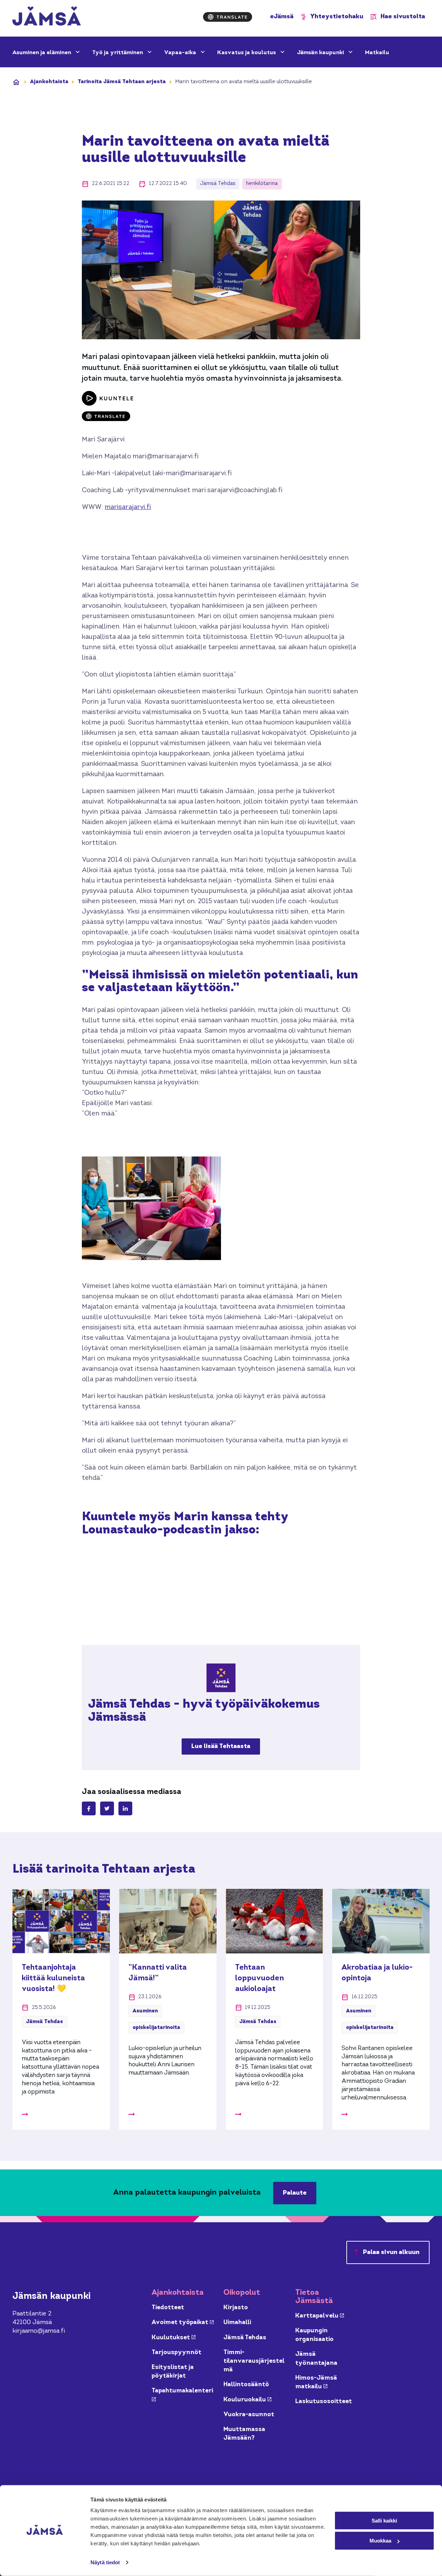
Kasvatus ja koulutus (247, 53)
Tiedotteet (168, 2308)
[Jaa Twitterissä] (107, 1808)
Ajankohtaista (49, 82)
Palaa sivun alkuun (391, 2252)
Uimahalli (237, 2323)
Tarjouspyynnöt (176, 2353)
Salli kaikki (384, 2520)
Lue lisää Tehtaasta (221, 1746)
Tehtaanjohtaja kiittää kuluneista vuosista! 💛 (53, 1978)
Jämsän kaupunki (321, 53)
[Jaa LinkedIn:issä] (125, 1808)
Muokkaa (380, 2541)
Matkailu (377, 53)
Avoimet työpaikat (183, 2323)
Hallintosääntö (246, 2385)
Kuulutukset (174, 2338)
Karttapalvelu (320, 2316)
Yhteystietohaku (337, 17)
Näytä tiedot (105, 2562)
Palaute (295, 2193)
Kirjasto (236, 2308)
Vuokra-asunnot (249, 2415)
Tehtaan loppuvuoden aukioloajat (260, 1978)
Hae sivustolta (403, 17)
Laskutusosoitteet (324, 2402)
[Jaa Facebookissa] (89, 1808)
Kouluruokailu (247, 2400)
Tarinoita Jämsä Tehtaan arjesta (122, 82)
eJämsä (282, 17)
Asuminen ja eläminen (42, 53)
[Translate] (228, 17)
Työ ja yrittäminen (118, 53)
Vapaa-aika (181, 53)
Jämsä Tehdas (245, 2338)
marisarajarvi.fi (128, 508)
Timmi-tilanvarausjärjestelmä (254, 2361)
